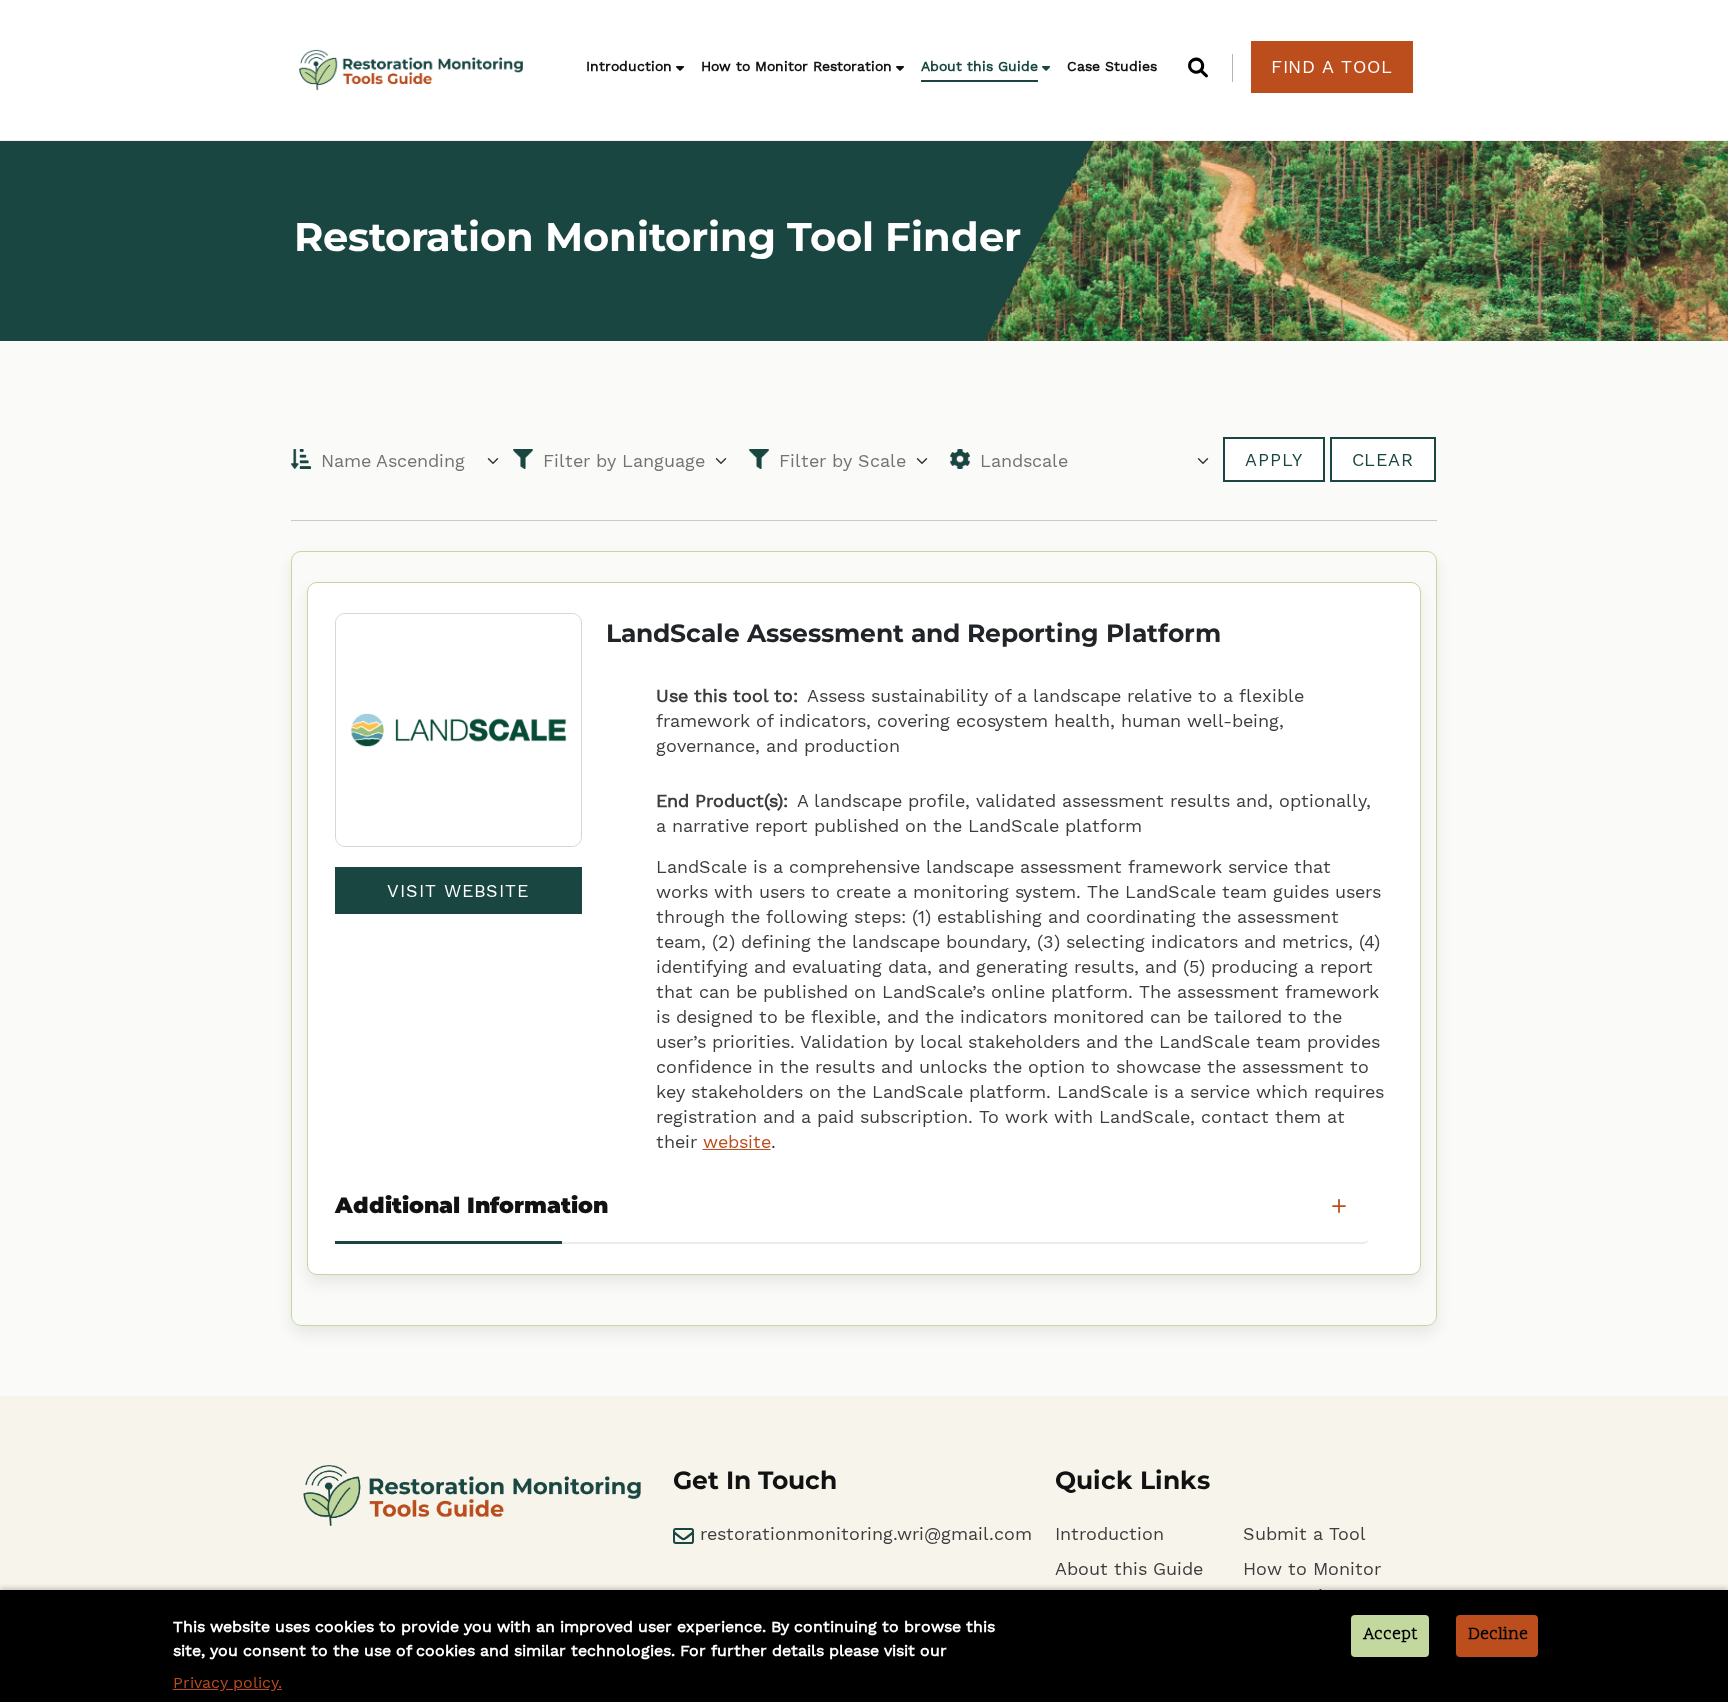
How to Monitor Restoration (796, 66)
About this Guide (979, 66)
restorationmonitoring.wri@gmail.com (863, 1533)
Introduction (629, 66)
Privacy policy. (227, 1682)
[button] (1203, 68)
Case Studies (1112, 66)
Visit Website (458, 890)
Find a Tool (1332, 66)
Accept (1390, 1635)
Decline (1498, 1635)
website (737, 1141)
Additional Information (471, 1205)
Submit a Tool (1304, 1533)
